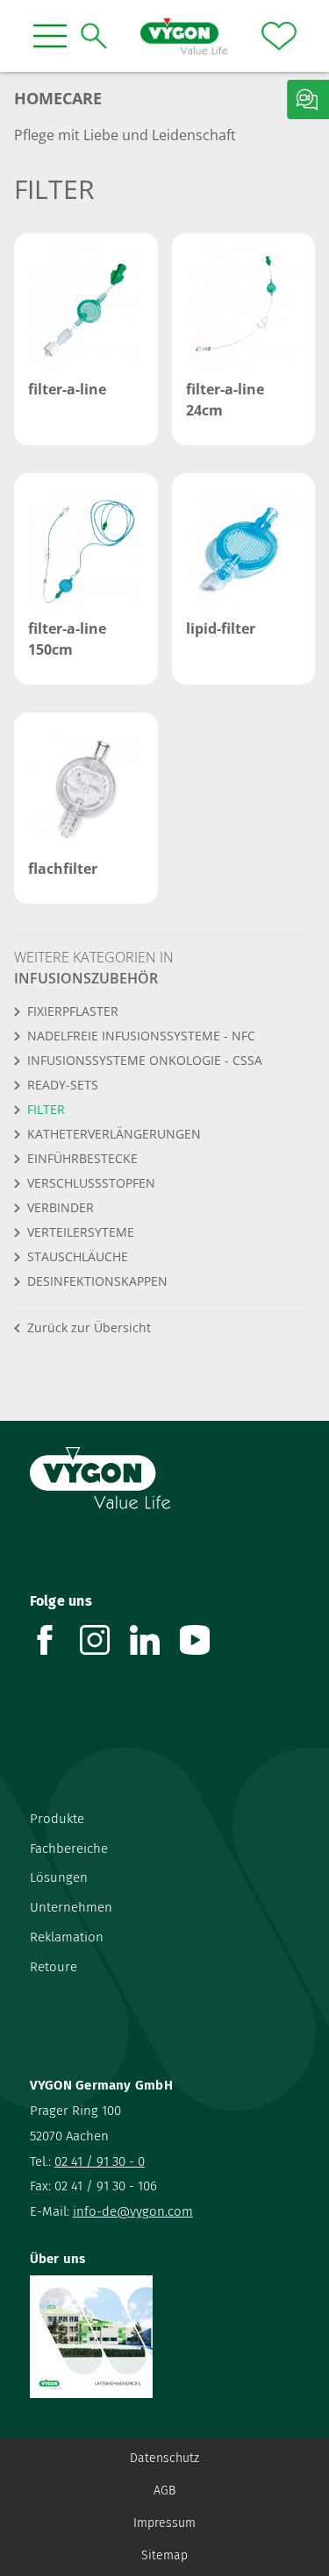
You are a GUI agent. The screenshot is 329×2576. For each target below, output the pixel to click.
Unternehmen (71, 1907)
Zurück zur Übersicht (89, 1327)
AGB (164, 2491)
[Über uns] (165, 2337)
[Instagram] (105, 1640)
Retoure (54, 1967)
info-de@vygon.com (133, 2211)
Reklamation (67, 1937)
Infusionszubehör (86, 978)
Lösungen (59, 1877)
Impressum (164, 2523)
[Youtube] (205, 1640)
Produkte (57, 1819)
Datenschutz (164, 2458)
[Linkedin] (155, 1640)
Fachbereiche (69, 1849)
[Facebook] (55, 1640)
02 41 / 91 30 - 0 (100, 2161)
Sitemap (164, 2555)
